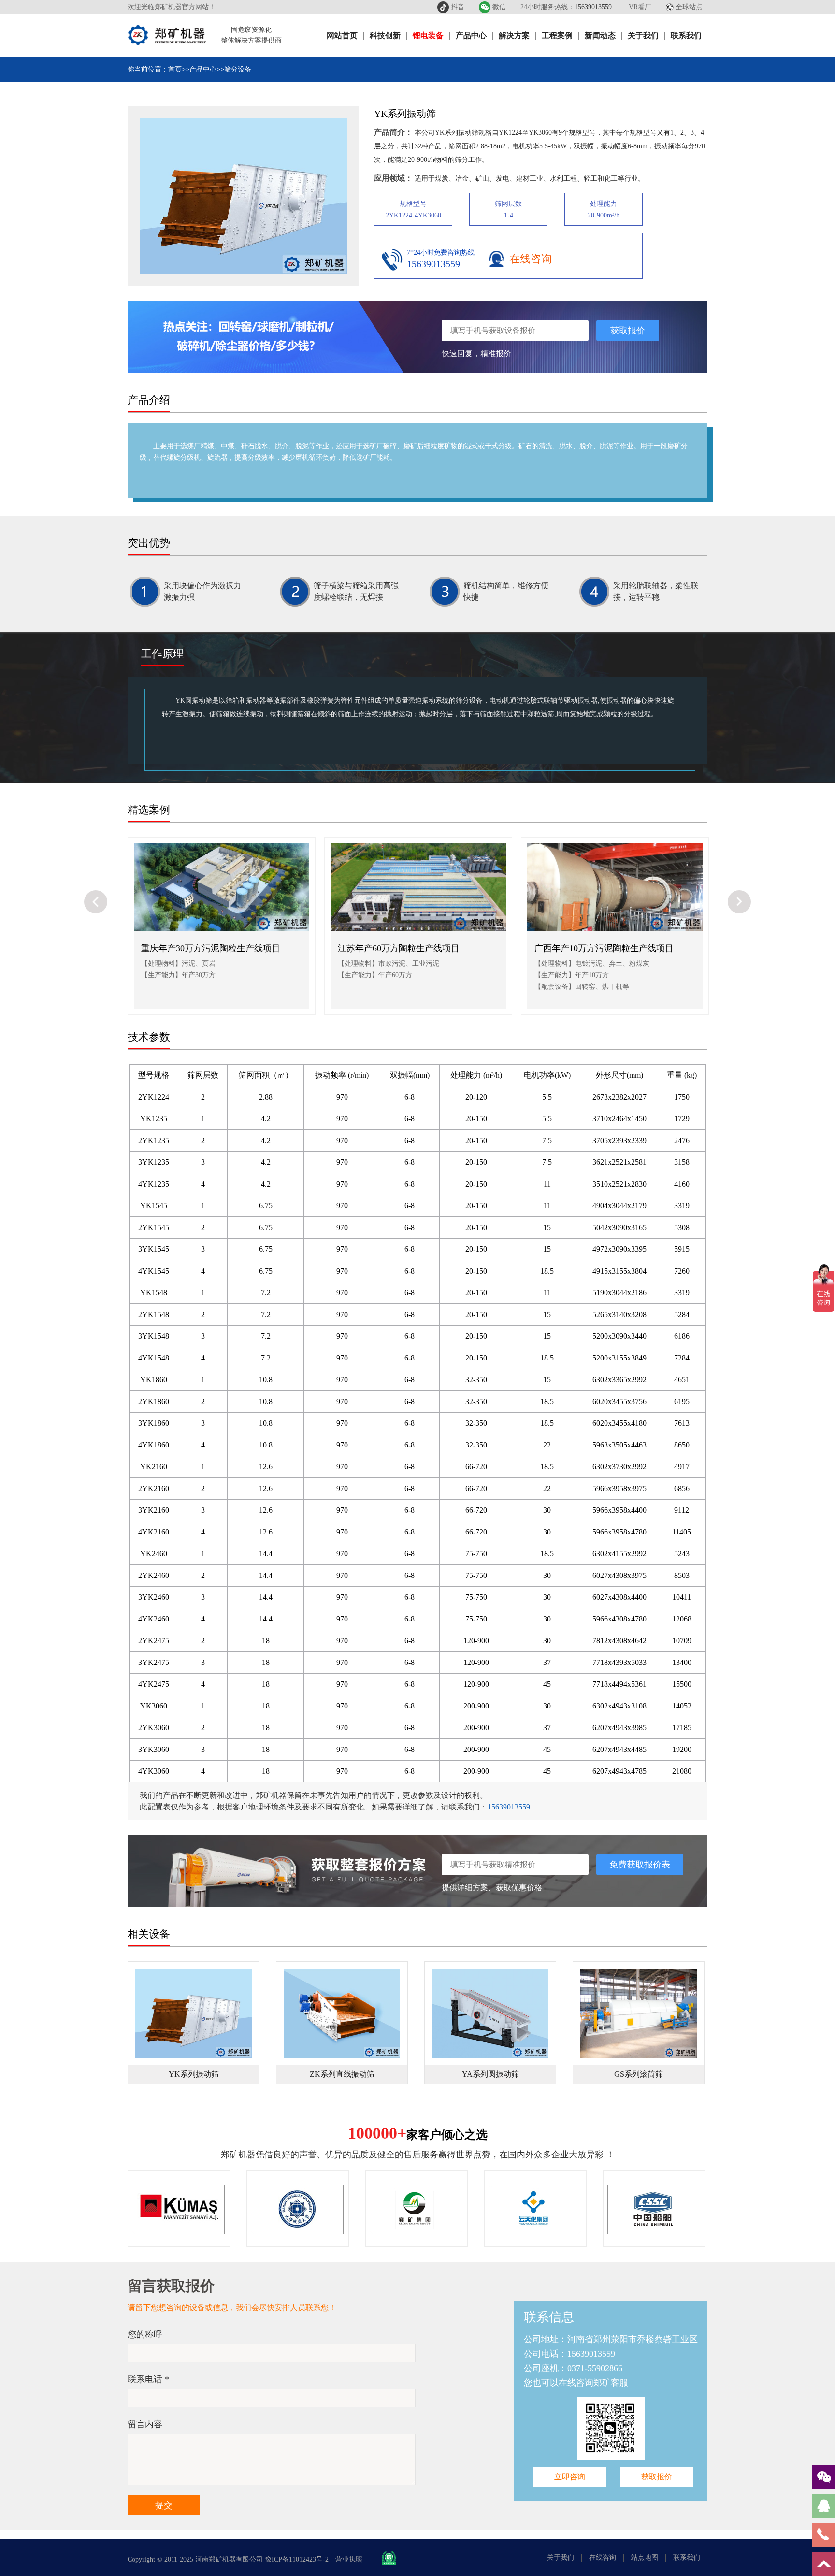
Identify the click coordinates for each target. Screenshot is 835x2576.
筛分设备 (238, 69)
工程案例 (557, 36)
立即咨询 (570, 2477)
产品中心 (471, 36)
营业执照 (349, 2559)
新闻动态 (600, 36)
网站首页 (342, 36)
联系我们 (686, 36)
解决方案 (514, 36)
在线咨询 (531, 259)
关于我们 (643, 36)
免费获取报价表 (640, 1865)
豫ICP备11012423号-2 (297, 2559)
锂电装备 (428, 36)
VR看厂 (640, 7)
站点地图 (645, 2557)
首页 (175, 69)
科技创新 (385, 36)
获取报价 (628, 331)
